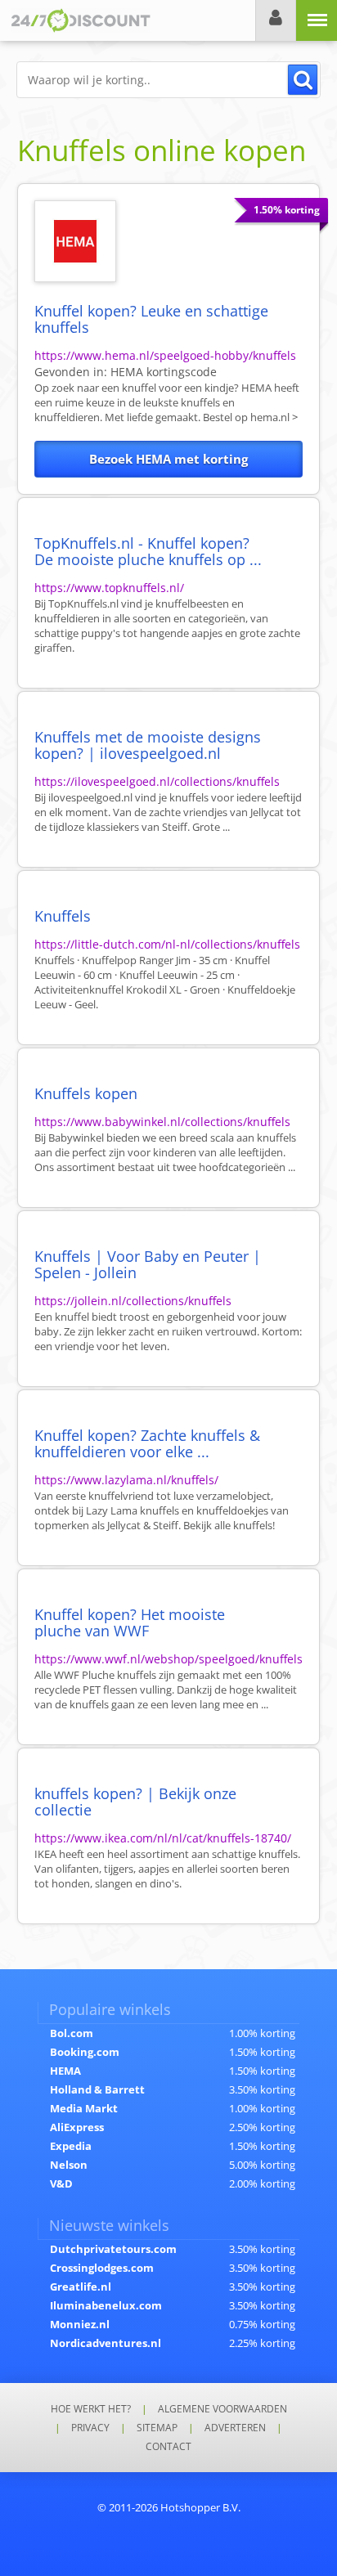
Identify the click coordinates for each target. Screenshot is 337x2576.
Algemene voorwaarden (222, 2409)
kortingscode (164, 372)
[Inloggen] (276, 20)
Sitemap (157, 2428)
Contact (168, 2446)
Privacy (90, 2428)
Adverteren (235, 2428)
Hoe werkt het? (91, 2409)
